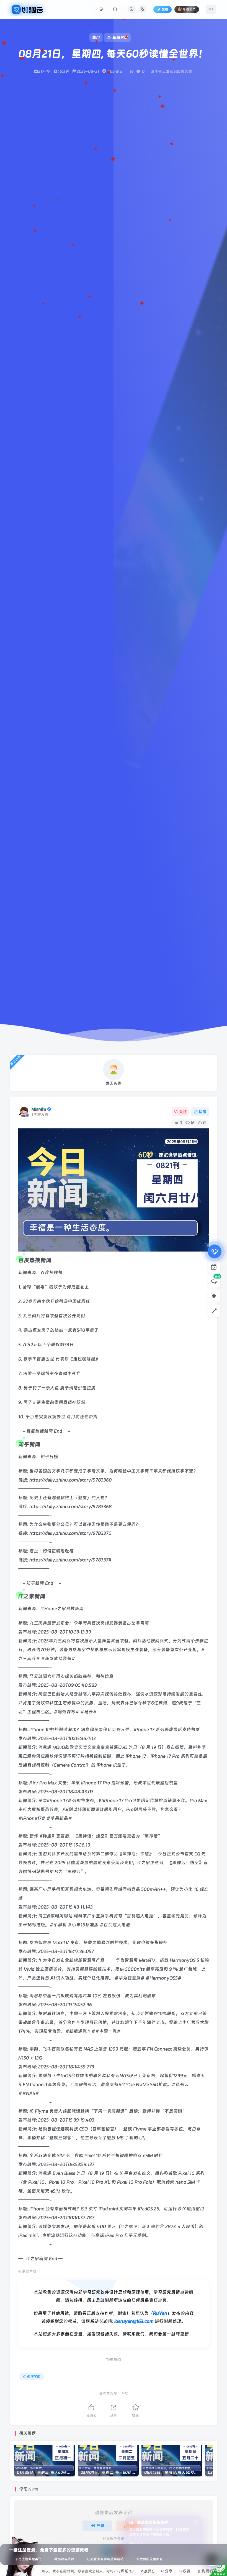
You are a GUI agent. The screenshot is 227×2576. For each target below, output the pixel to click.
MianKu (39, 1109)
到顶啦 (207, 2571)
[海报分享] (173, 2571)
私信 (202, 1112)
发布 (165, 9)
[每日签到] (214, 1267)
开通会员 (189, 9)
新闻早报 (34, 2376)
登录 (100, 2526)
